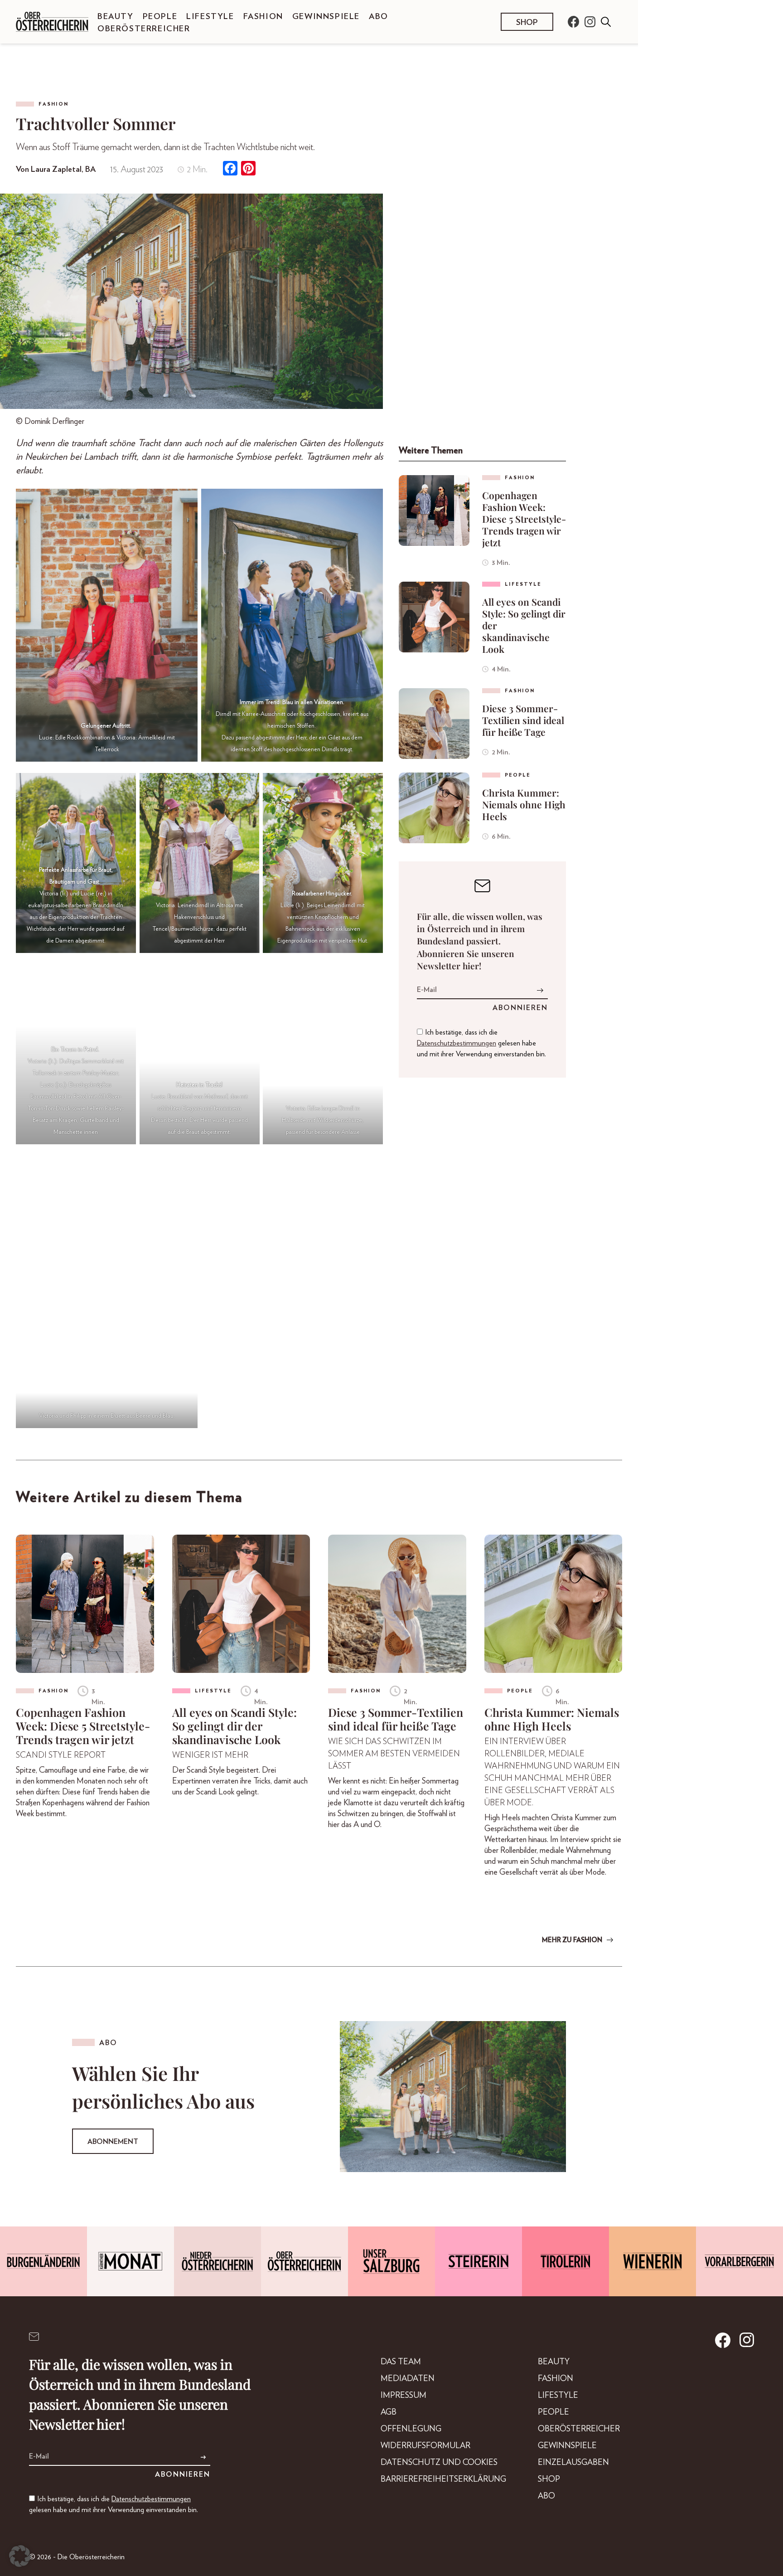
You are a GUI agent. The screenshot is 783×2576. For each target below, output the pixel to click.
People (160, 17)
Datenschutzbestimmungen (457, 1043)
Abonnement (113, 2142)
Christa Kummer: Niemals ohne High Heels (524, 804)
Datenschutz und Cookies (439, 2463)
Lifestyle (210, 17)
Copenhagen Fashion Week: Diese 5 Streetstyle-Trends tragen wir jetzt (524, 519)
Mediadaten (408, 2379)
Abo (379, 17)
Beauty (116, 17)
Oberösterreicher (144, 29)
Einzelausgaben (573, 2463)
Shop (527, 23)
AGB (389, 2412)
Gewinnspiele (326, 17)
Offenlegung (411, 2429)
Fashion (263, 17)
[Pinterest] (248, 169)
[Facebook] (230, 169)
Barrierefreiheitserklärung (443, 2479)
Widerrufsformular (425, 2446)
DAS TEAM (401, 2362)
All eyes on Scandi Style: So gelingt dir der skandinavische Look (524, 625)
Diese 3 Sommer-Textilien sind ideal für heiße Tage (523, 720)
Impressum (404, 2396)
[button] (20, 2556)
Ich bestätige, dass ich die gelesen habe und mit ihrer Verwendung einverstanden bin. (481, 1043)
